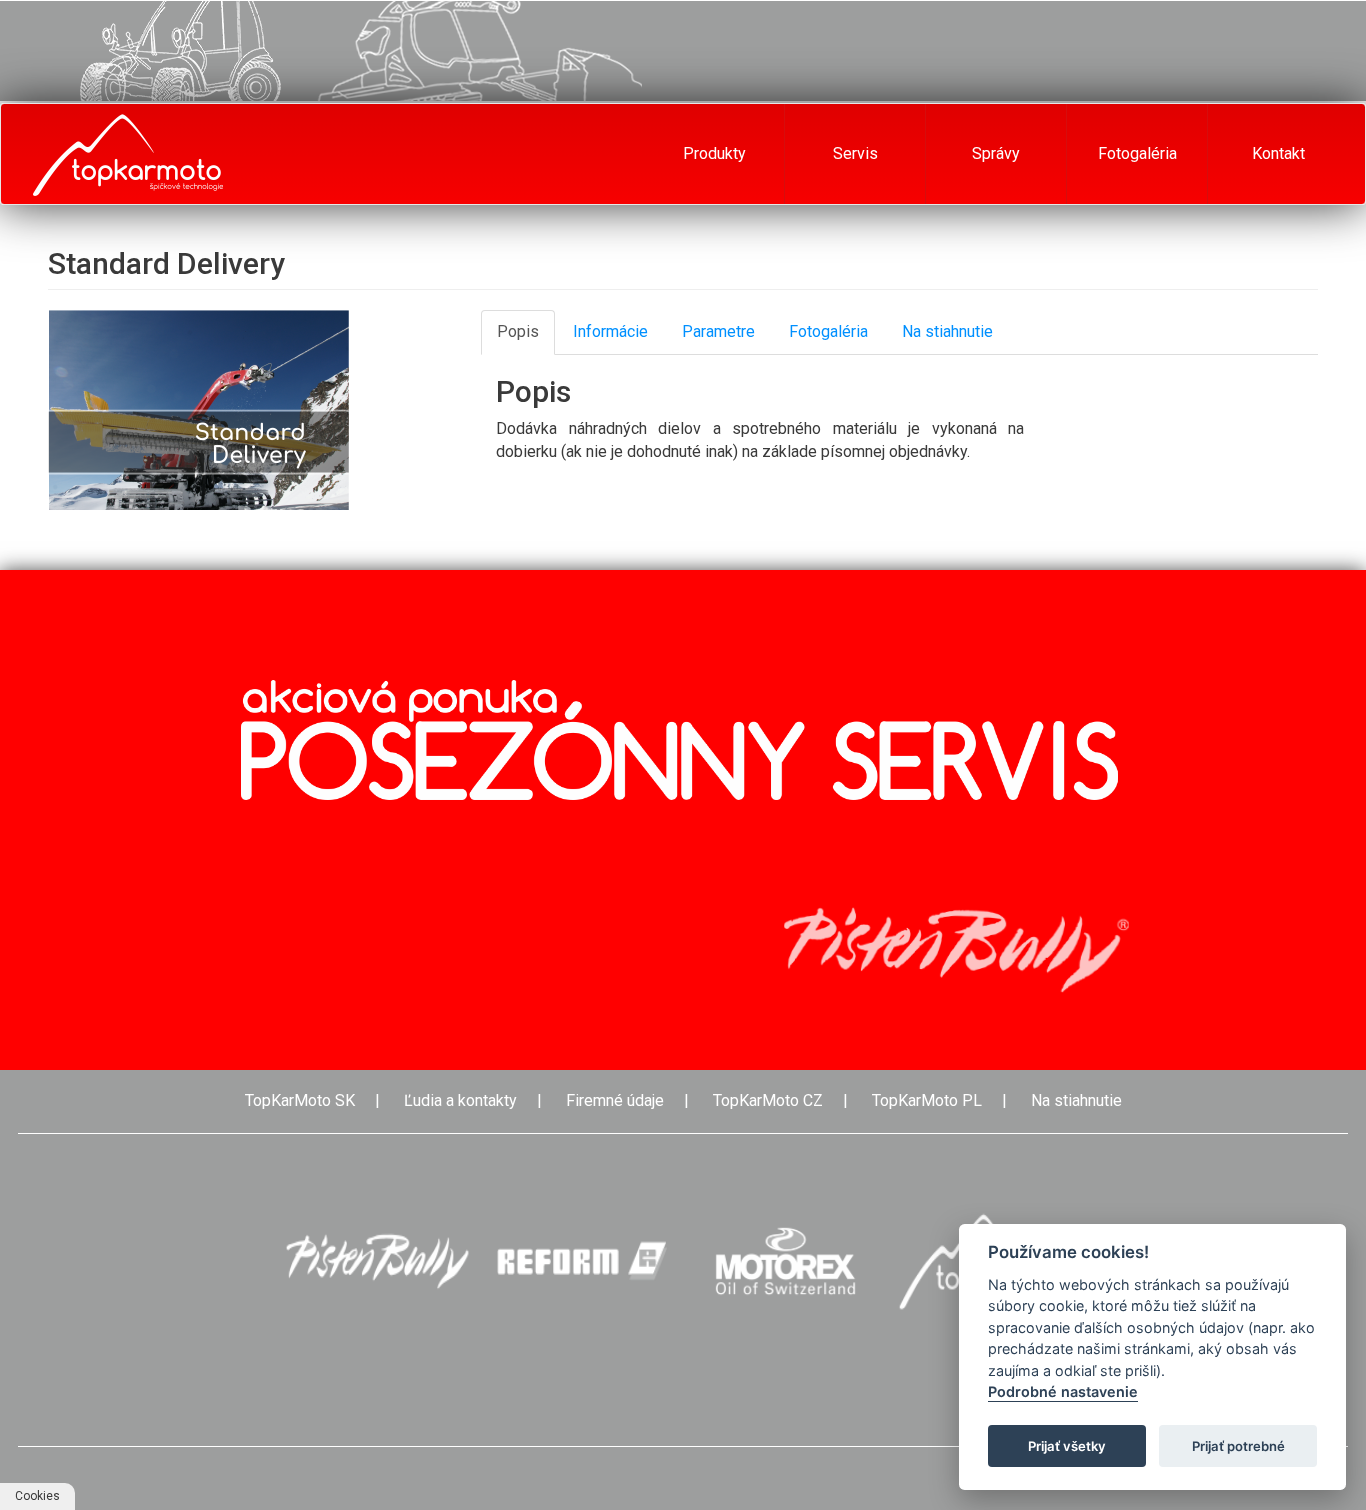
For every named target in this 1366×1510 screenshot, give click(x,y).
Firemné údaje (615, 1100)
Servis (855, 153)
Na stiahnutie (1076, 1100)
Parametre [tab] (718, 331)
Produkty (714, 153)
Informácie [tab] (610, 331)
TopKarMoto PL (927, 1100)
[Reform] (581, 1261)
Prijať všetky (1067, 1446)
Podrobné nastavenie (1063, 1392)
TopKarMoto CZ (768, 1100)
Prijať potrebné (1238, 1446)
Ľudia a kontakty (460, 1100)
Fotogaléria (1137, 153)
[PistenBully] (377, 1261)
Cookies (37, 1496)
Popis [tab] (518, 331)
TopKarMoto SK (300, 1100)
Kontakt (1278, 153)
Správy (996, 153)
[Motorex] (785, 1261)
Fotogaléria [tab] (828, 331)
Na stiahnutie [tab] (947, 331)
